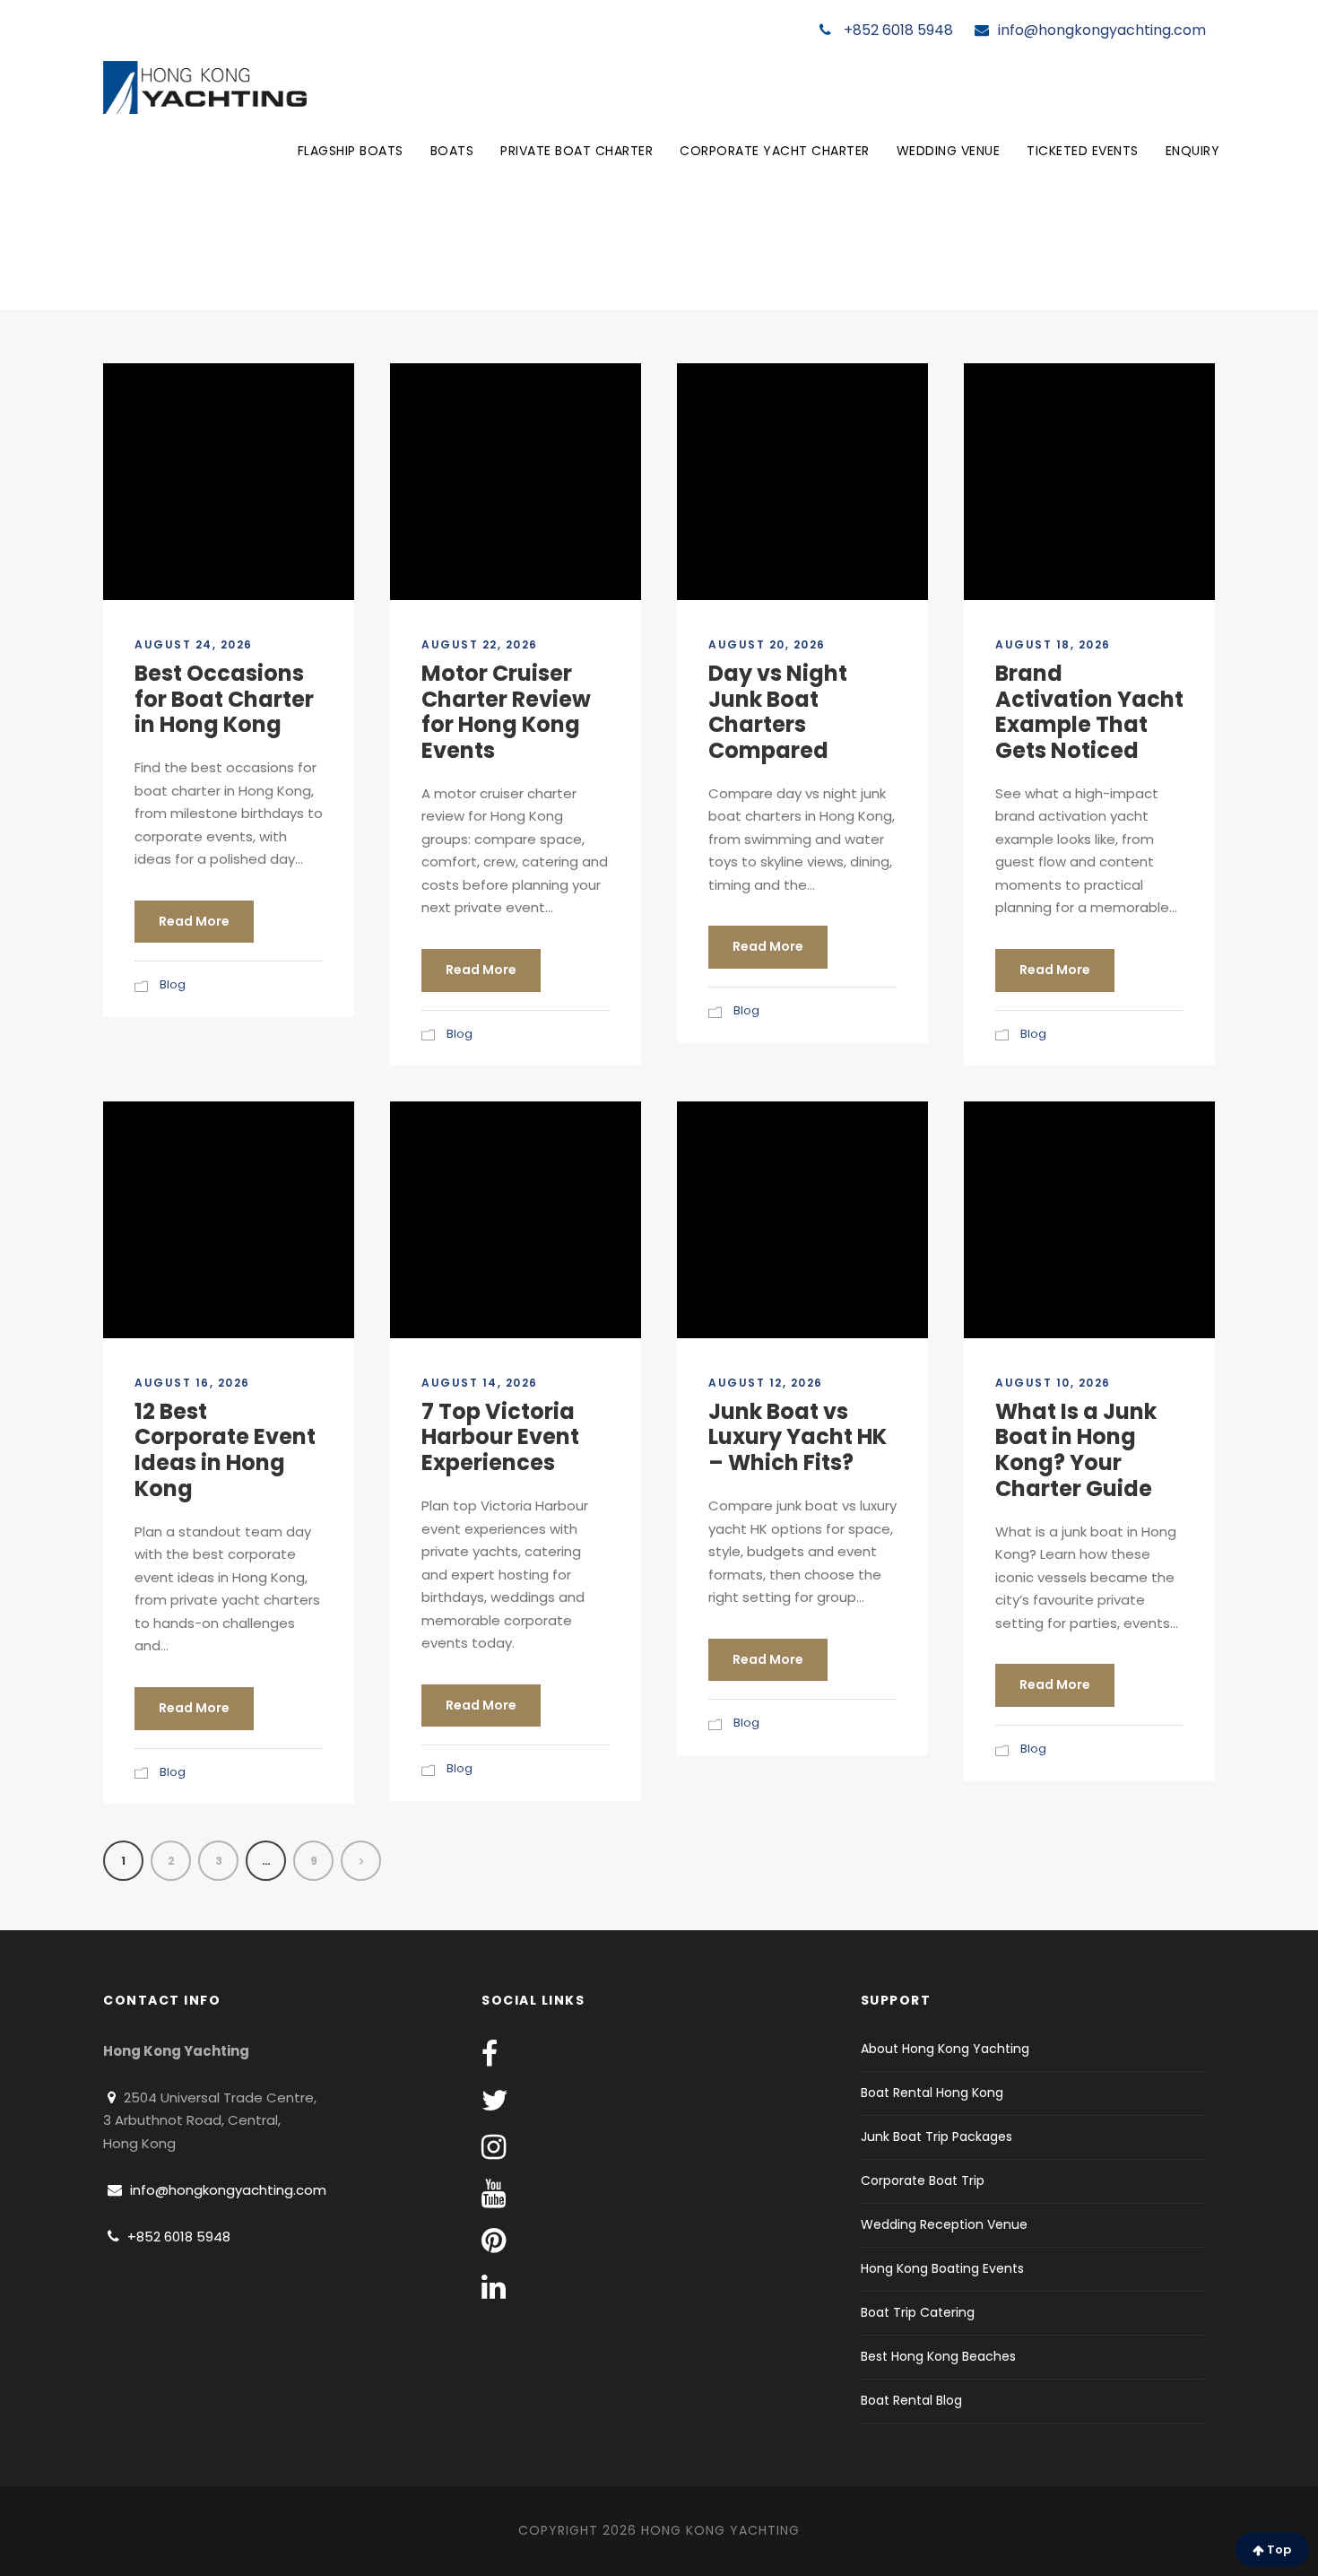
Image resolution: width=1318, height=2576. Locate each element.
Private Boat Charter (577, 151)
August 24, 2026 (194, 644)
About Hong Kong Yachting (945, 2049)
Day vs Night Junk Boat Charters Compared (778, 712)
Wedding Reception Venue (944, 2224)
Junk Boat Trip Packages (936, 2137)
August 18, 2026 (1053, 644)
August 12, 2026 (766, 1383)
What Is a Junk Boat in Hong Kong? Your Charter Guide (1076, 1450)
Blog (173, 984)
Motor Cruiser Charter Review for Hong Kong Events (506, 712)
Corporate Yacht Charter (775, 151)
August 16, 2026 (192, 1383)
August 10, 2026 (1053, 1383)
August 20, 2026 (767, 644)
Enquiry (1193, 151)
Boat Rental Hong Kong (932, 2093)
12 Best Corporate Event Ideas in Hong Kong (225, 1450)
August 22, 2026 (480, 644)
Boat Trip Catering (918, 2312)
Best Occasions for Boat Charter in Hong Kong (224, 699)
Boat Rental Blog (911, 2400)
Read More (194, 921)
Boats (452, 151)
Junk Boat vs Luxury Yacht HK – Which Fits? (798, 1437)
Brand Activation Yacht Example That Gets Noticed (1089, 712)
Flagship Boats (351, 151)
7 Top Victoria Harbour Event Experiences (500, 1437)
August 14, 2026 (480, 1383)
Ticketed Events (1083, 151)
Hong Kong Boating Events (942, 2268)
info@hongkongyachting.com (1102, 30)
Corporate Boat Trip (923, 2180)
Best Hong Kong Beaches (938, 2356)
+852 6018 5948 (897, 30)
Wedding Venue (949, 151)
